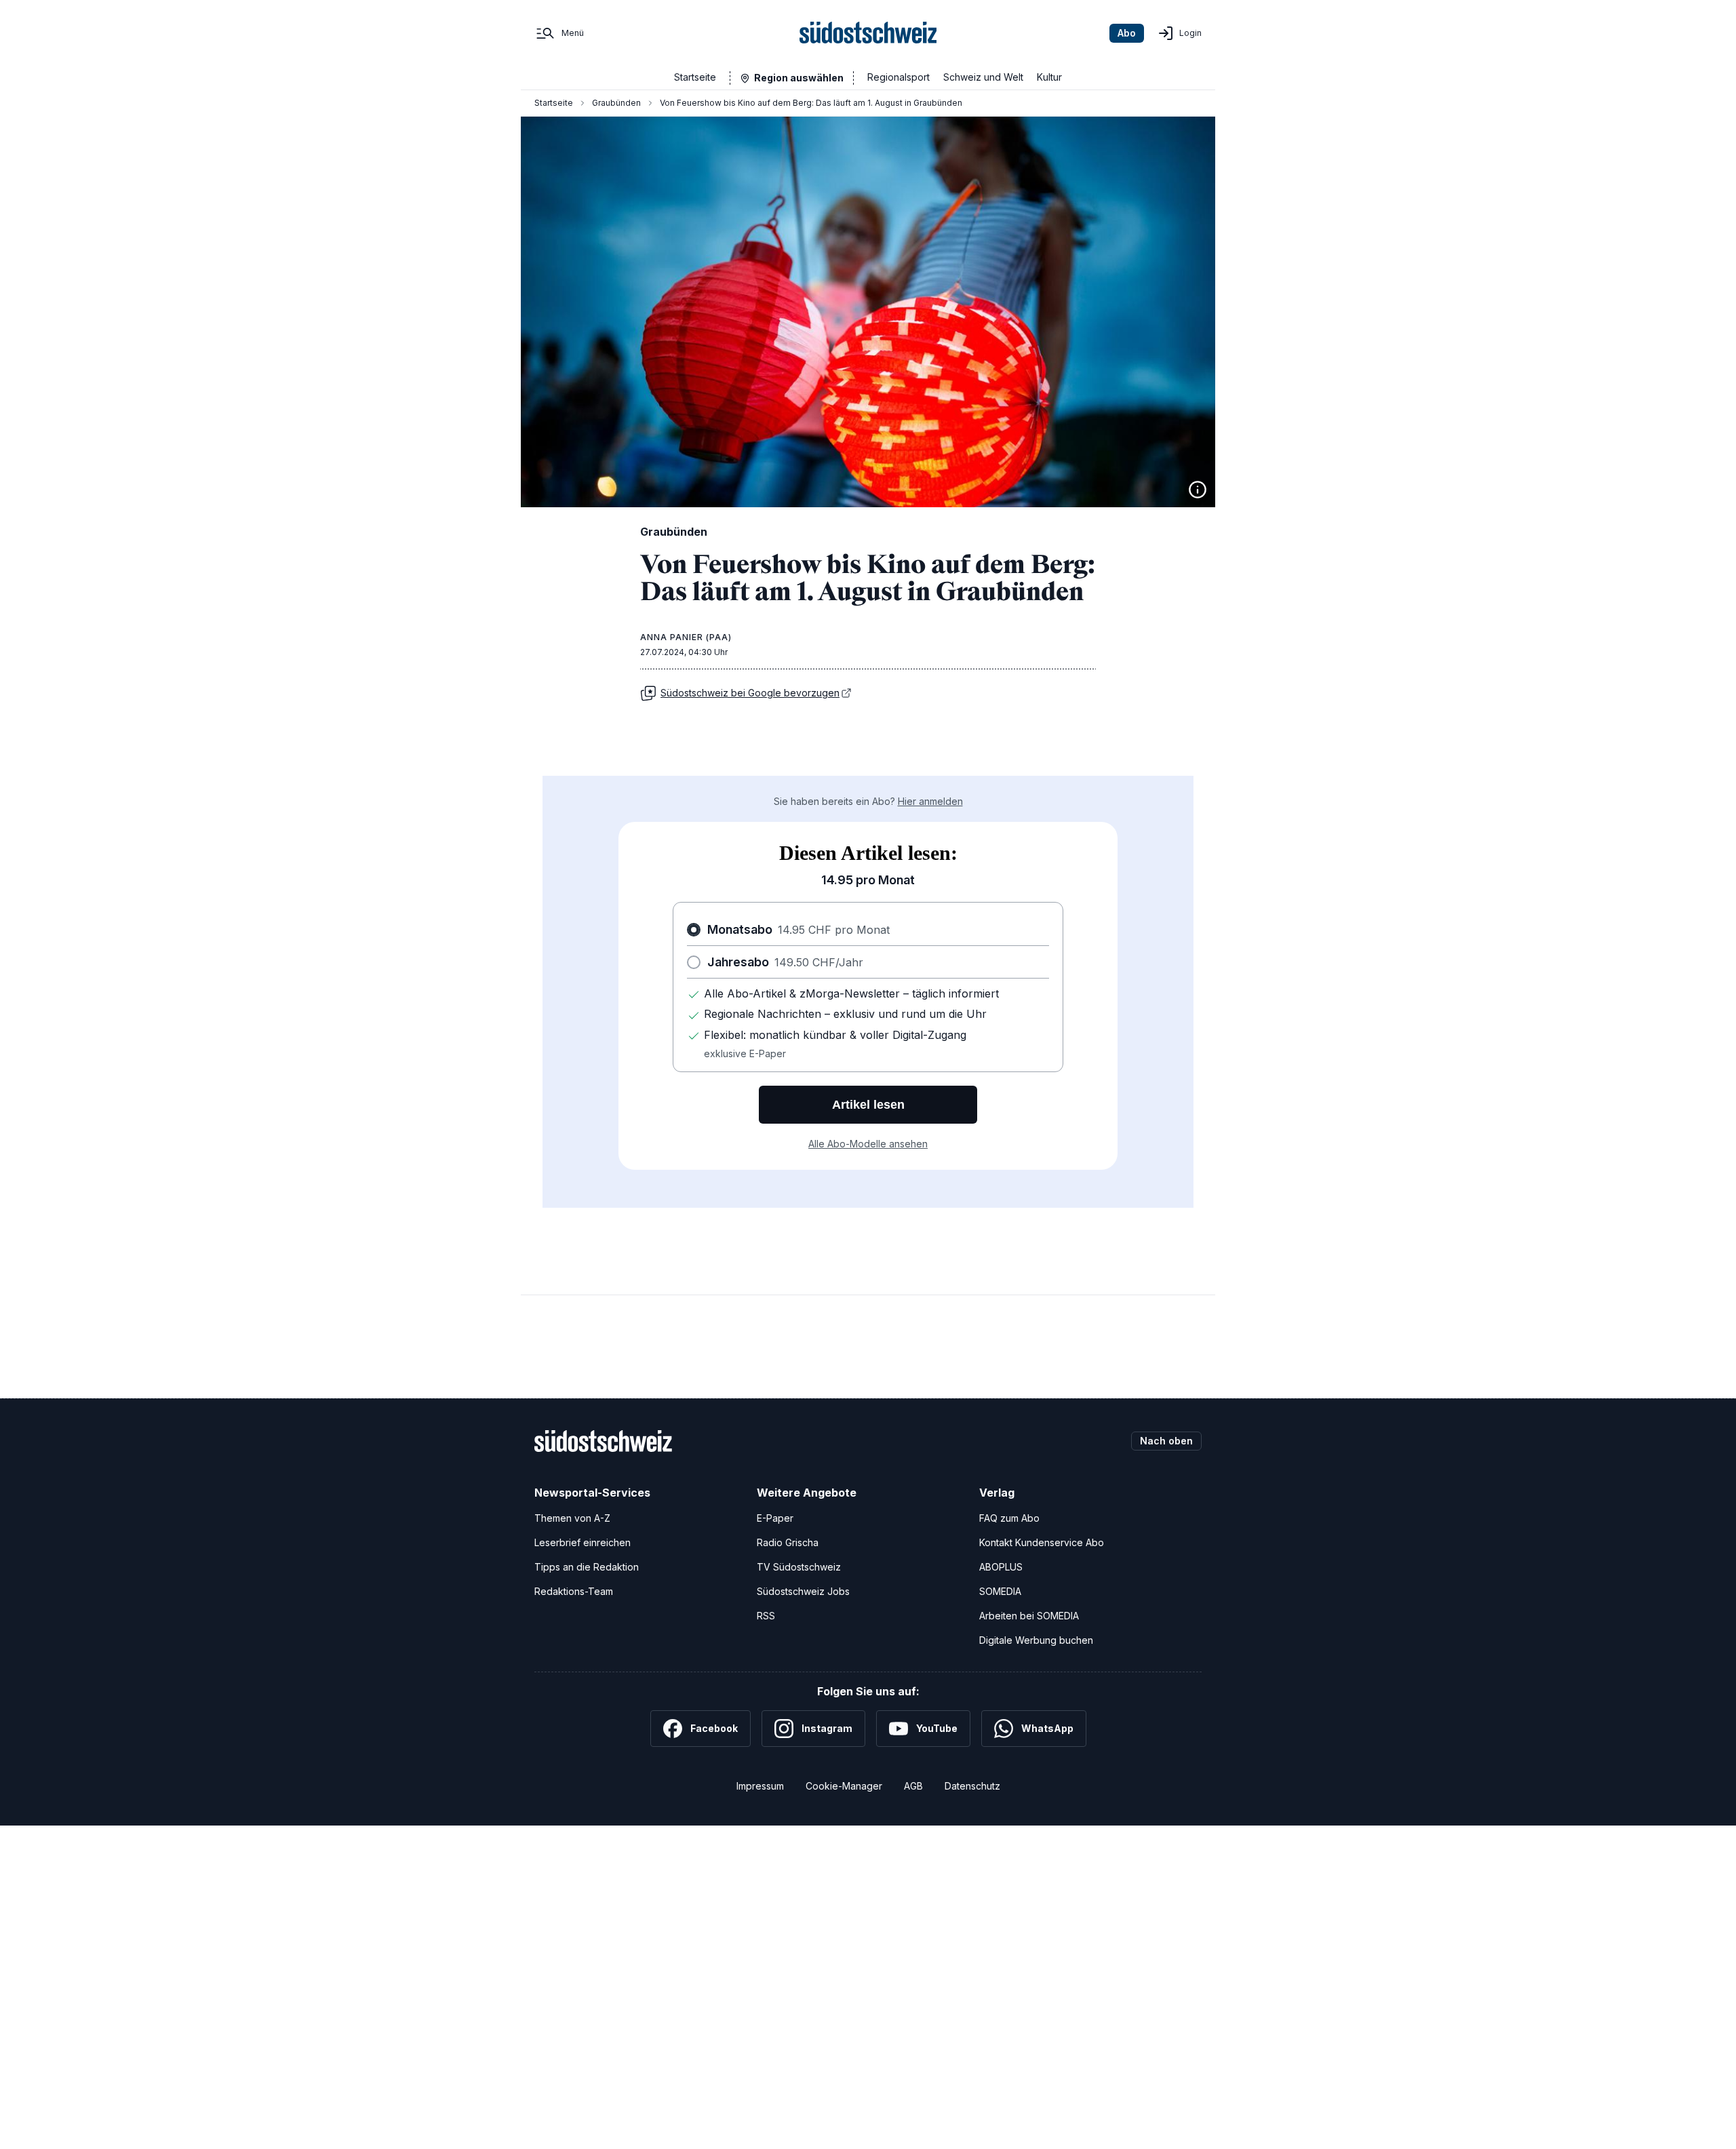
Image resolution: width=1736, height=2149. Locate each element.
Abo (1127, 33)
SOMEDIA (1000, 1591)
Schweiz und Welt (983, 77)
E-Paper (775, 1518)
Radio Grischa (788, 1542)
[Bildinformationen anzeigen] (1198, 490)
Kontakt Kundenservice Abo (1042, 1542)
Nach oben (1166, 1441)
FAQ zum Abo (1009, 1518)
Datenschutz (972, 1786)
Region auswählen (799, 78)
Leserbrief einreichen (583, 1542)
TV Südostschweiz (799, 1567)
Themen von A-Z (572, 1518)
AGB (913, 1786)
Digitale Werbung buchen (1036, 1640)
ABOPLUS (1001, 1567)
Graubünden (616, 103)
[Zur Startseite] (868, 33)
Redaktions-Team (574, 1591)
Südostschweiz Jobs (803, 1591)
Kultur (1049, 77)
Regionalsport (899, 77)
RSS (766, 1616)
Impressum (760, 1786)
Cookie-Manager (844, 1786)
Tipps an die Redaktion (587, 1567)
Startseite (695, 77)
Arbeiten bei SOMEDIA (1029, 1616)
